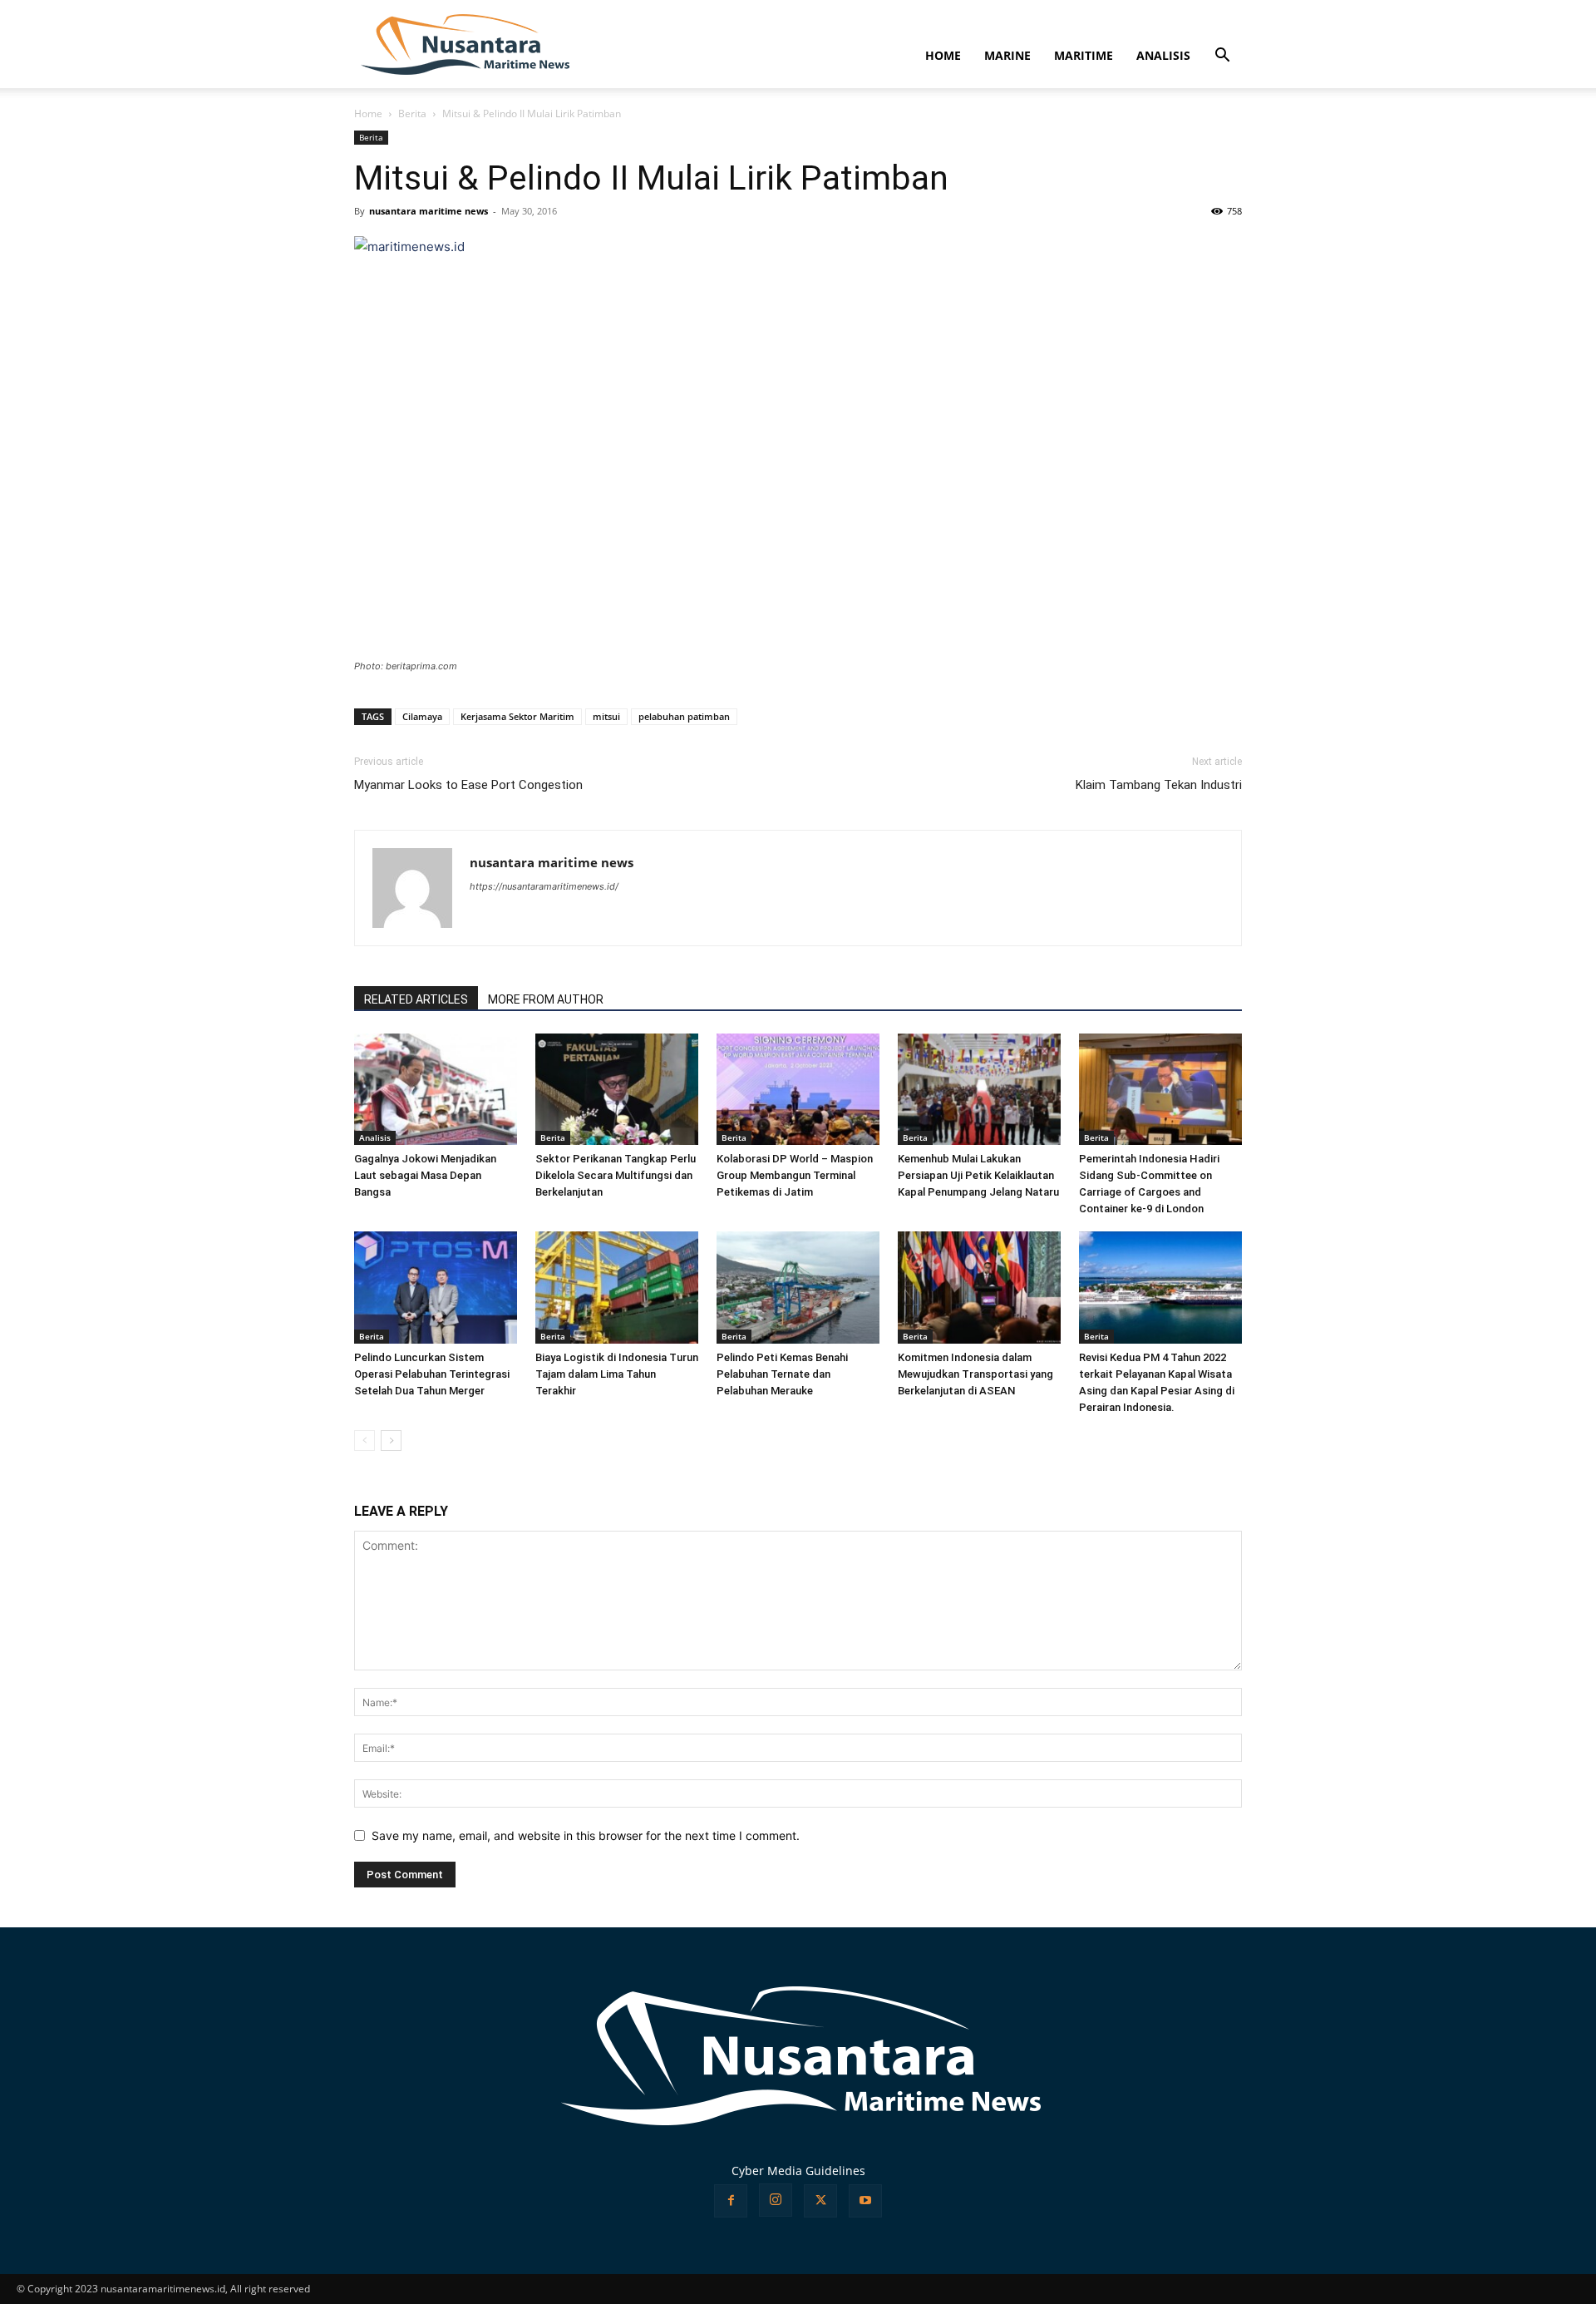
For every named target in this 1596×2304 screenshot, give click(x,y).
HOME (943, 55)
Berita (412, 113)
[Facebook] (731, 2201)
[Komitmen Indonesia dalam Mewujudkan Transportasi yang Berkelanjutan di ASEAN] (979, 1288)
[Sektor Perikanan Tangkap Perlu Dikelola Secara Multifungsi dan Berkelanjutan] (617, 1090)
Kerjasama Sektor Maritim (517, 716)
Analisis (375, 1137)
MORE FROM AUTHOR (546, 999)
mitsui (606, 716)
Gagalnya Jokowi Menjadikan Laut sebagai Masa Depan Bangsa (425, 1175)
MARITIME (1084, 55)
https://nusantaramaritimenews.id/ (544, 886)
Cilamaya (422, 716)
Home (368, 113)
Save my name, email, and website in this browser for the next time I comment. (586, 1835)
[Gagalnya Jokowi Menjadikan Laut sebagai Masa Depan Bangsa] (436, 1090)
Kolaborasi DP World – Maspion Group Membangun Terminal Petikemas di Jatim (795, 1175)
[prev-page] (365, 1441)
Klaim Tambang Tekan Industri (1159, 785)
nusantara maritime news (429, 211)
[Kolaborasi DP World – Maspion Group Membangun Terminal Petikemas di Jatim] (798, 1090)
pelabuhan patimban (684, 716)
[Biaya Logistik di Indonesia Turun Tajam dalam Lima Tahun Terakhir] (617, 1288)
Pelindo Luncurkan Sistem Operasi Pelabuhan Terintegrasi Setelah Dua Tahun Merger (432, 1374)
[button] (1222, 57)
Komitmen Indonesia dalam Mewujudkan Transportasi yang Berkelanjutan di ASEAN (975, 1374)
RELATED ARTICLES (416, 999)
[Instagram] (776, 2200)
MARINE (1007, 55)
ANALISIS (1163, 55)
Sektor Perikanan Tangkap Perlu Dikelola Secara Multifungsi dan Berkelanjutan (616, 1175)
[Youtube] (865, 2201)
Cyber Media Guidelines (798, 2171)
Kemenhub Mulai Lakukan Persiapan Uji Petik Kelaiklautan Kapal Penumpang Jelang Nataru (978, 1175)
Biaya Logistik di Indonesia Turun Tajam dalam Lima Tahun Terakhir (617, 1374)
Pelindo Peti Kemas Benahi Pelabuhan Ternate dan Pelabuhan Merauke (782, 1374)
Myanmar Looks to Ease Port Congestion (468, 785)
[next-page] (391, 1441)
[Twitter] (820, 2201)
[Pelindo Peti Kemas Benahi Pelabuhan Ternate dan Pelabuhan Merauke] (798, 1288)
